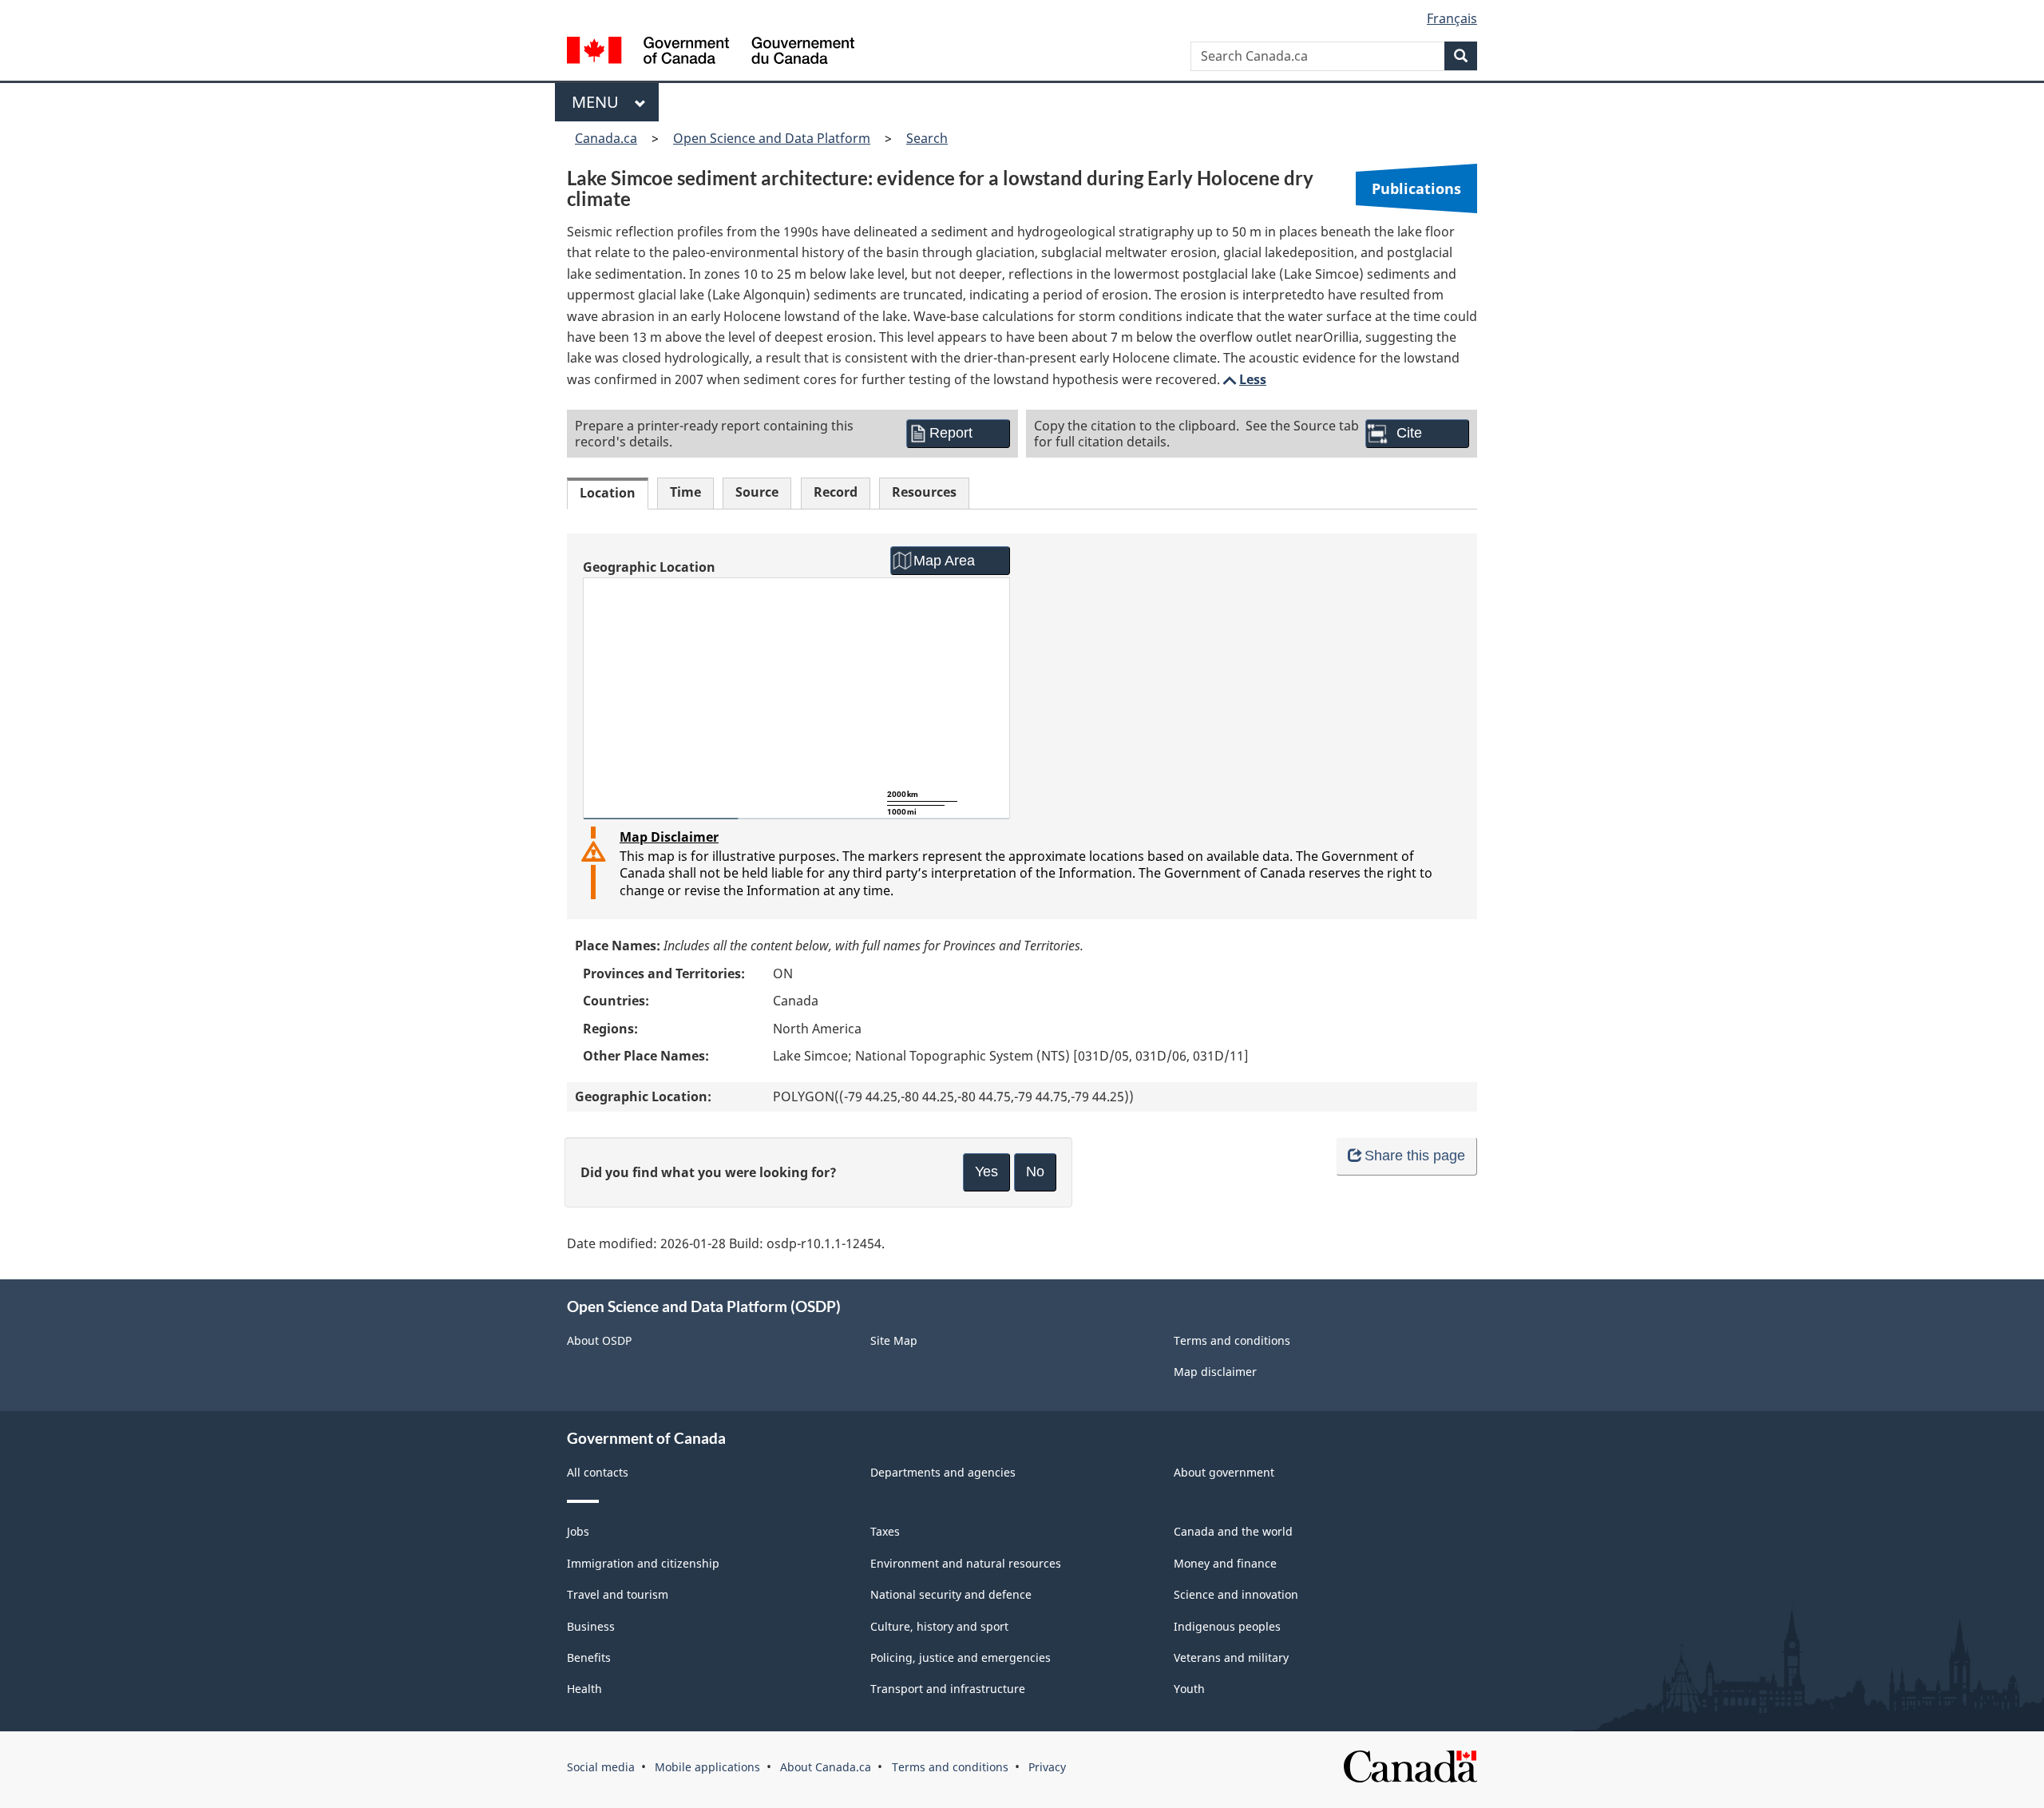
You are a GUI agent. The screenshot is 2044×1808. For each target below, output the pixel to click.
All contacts (598, 1472)
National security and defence (951, 1594)
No (1035, 1172)
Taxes (885, 1531)
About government (1224, 1472)
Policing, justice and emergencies (961, 1657)
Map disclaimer (1215, 1372)
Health (584, 1689)
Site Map (894, 1340)
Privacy (1047, 1767)
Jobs (578, 1531)
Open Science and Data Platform (772, 138)
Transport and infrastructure (948, 1689)
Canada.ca (606, 138)
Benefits (589, 1657)
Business (591, 1626)
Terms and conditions (1232, 1340)
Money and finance (1225, 1563)
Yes (986, 1172)
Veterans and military (1231, 1657)
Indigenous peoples (1227, 1626)
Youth (1189, 1689)
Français (1452, 18)
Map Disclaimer (669, 837)
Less (1243, 379)
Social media (601, 1767)
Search (927, 138)
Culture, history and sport (939, 1626)
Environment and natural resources (966, 1563)
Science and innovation (1236, 1594)
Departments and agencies (943, 1472)
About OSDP (599, 1340)
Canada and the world (1233, 1531)
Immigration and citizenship (643, 1563)
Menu (599, 102)
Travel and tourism (618, 1594)
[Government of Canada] (711, 52)
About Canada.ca (826, 1767)
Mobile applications (707, 1767)
